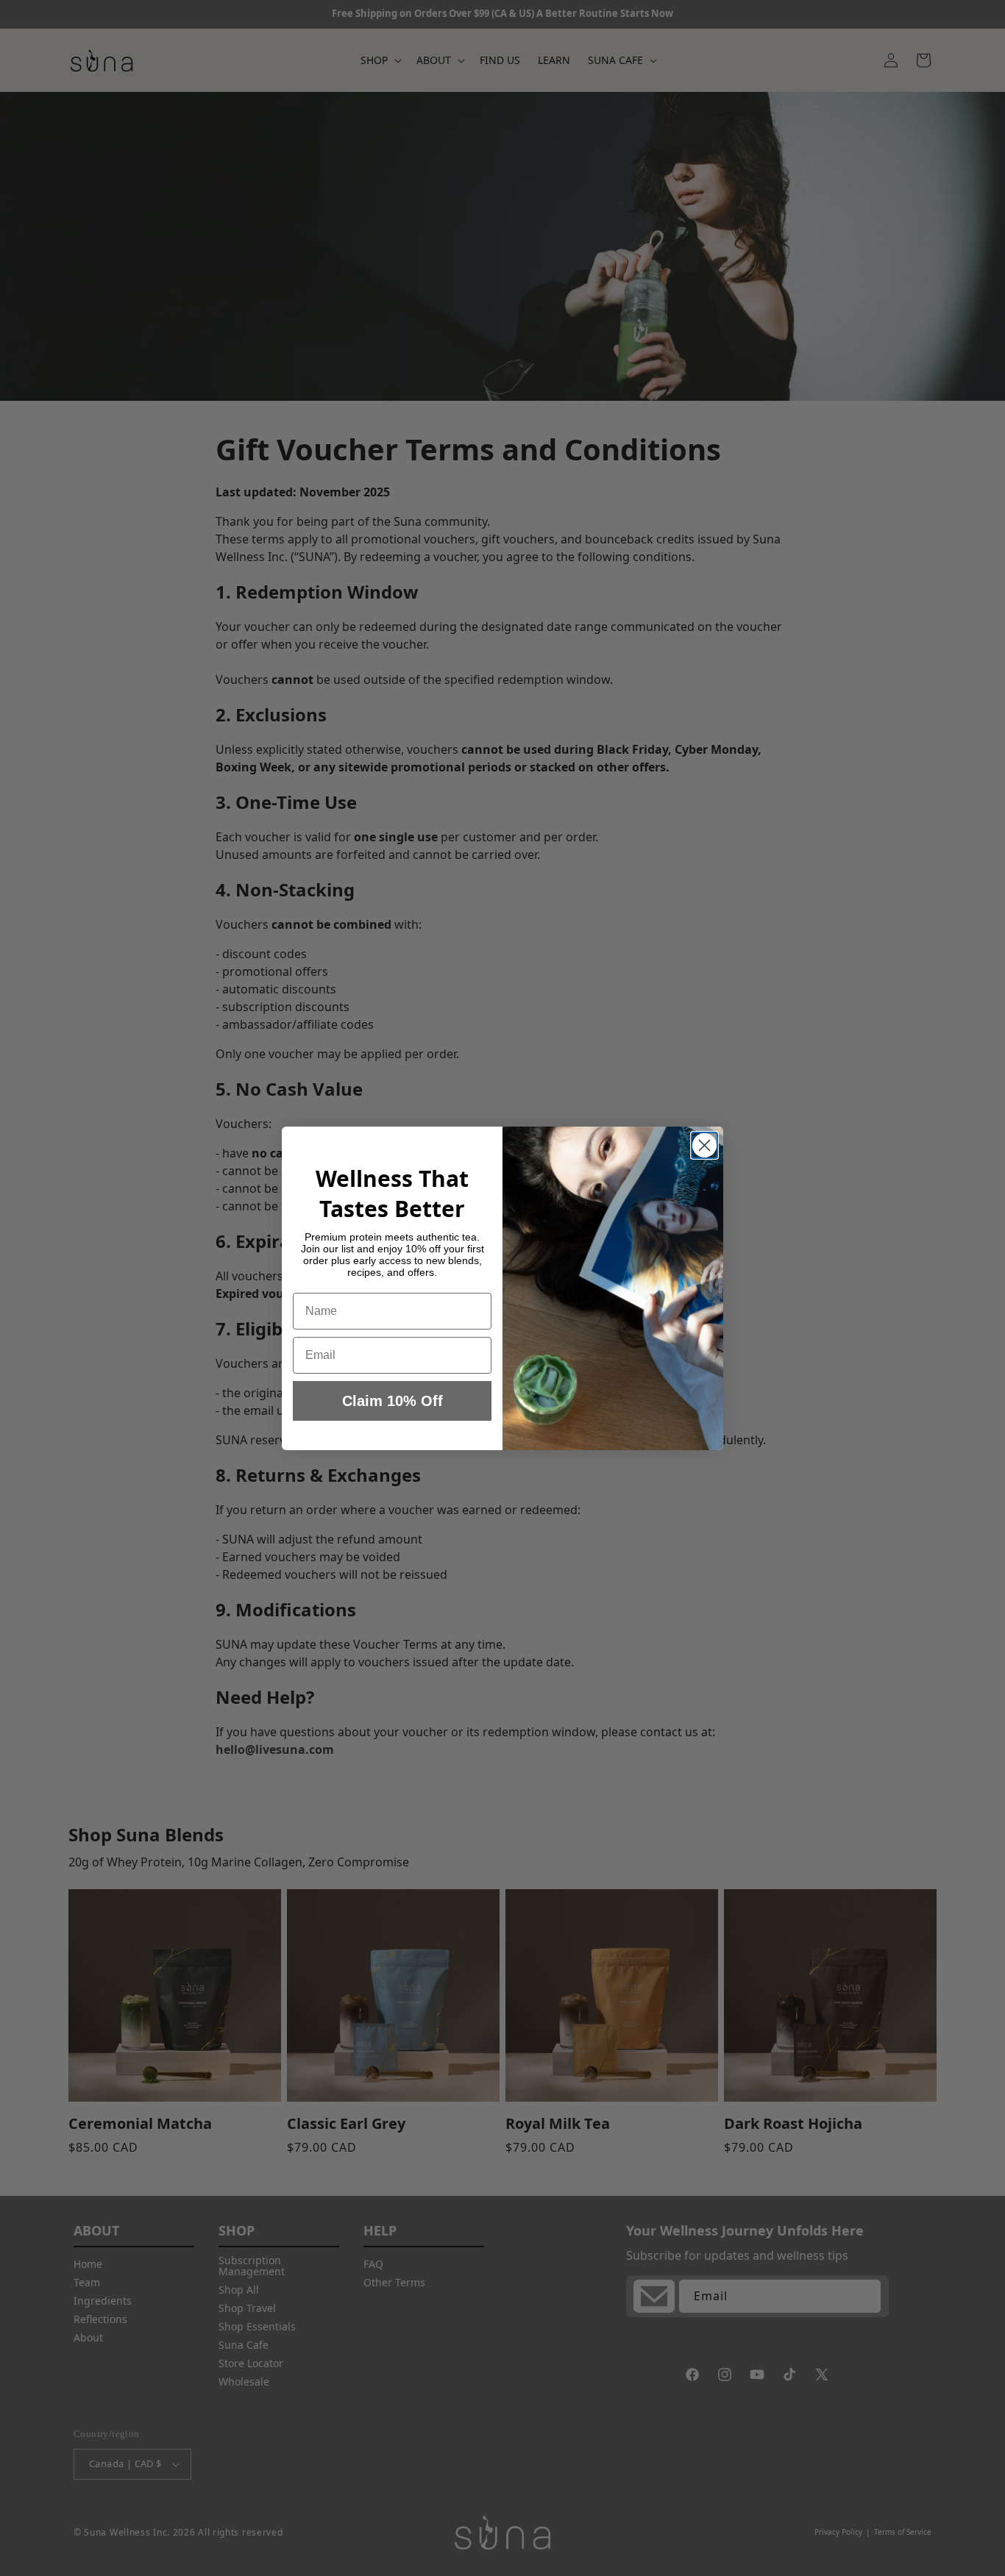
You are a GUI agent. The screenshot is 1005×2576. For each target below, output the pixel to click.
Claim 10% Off (393, 1401)
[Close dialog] (704, 1145)
